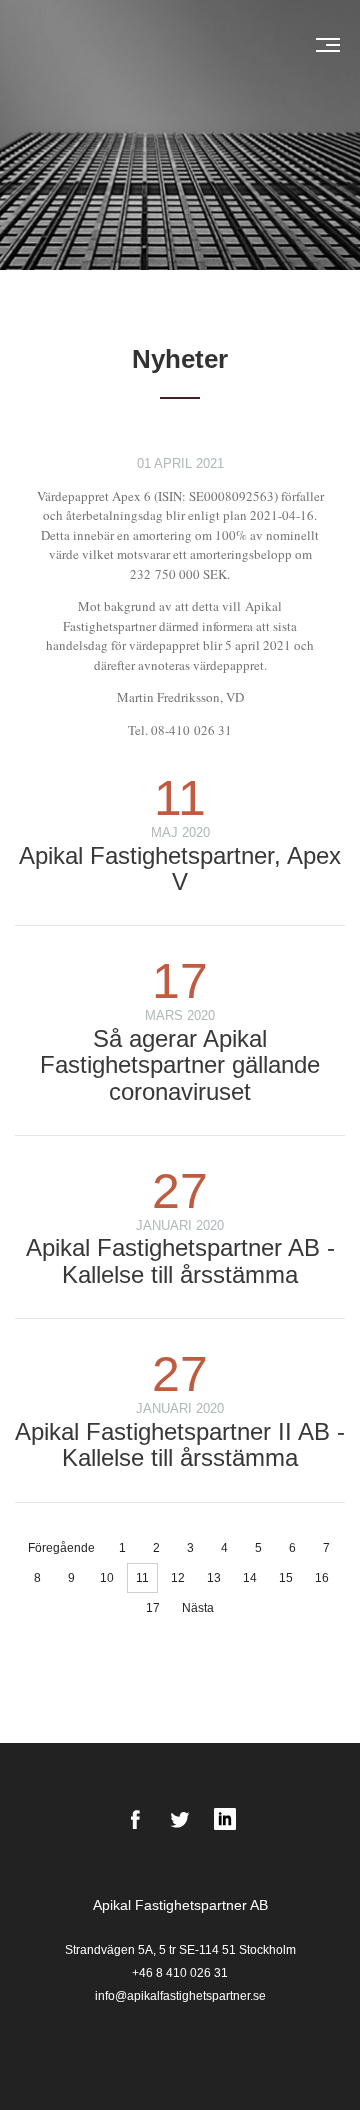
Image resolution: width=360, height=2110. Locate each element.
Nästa (198, 1608)
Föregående (61, 1548)
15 (286, 1578)
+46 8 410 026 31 (180, 1973)
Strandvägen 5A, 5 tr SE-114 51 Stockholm (180, 1950)
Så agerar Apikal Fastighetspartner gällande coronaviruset (180, 1065)
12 (178, 1578)
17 (153, 1608)
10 (107, 1578)
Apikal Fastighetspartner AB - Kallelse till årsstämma (180, 1260)
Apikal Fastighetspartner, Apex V (180, 868)
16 (322, 1578)
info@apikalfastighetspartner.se (180, 1996)
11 (142, 1578)
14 (250, 1578)
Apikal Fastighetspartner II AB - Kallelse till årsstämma (180, 1444)
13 (214, 1578)
